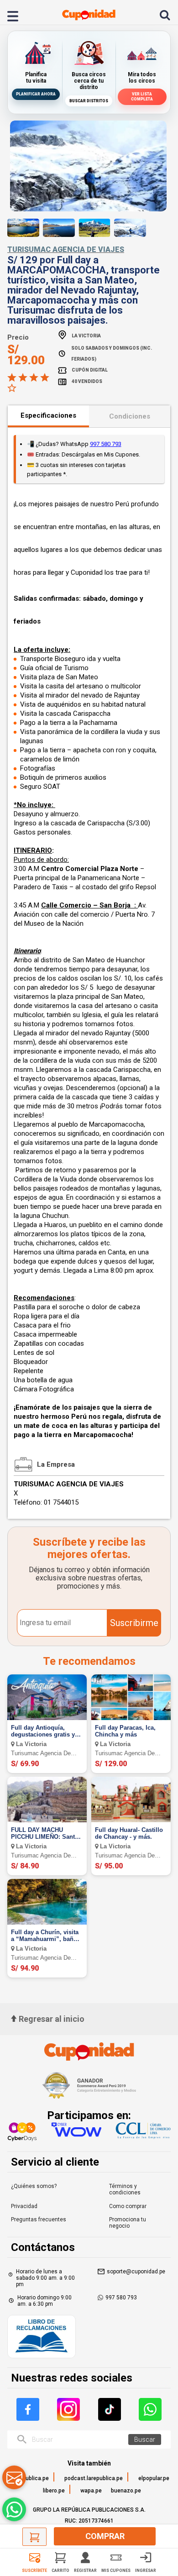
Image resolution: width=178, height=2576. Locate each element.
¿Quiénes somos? (34, 2186)
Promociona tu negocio (128, 2223)
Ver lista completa (142, 97)
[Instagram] (68, 2409)
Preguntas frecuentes (39, 2219)
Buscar (145, 2440)
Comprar (105, 2536)
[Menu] (18, 15)
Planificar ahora (36, 94)
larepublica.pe (31, 2478)
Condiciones (130, 416)
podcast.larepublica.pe (94, 2478)
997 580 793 (106, 444)
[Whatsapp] (150, 2409)
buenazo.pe (126, 2491)
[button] (78, 203)
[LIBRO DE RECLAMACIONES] (42, 2337)
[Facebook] (28, 2409)
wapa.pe (91, 2491)
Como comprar (128, 2206)
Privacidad (24, 2206)
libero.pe (54, 2491)
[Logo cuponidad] (89, 15)
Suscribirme (134, 1623)
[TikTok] (110, 2409)
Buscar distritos (89, 101)
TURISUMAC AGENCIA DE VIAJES (66, 249)
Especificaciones (48, 415)
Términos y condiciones (125, 2189)
